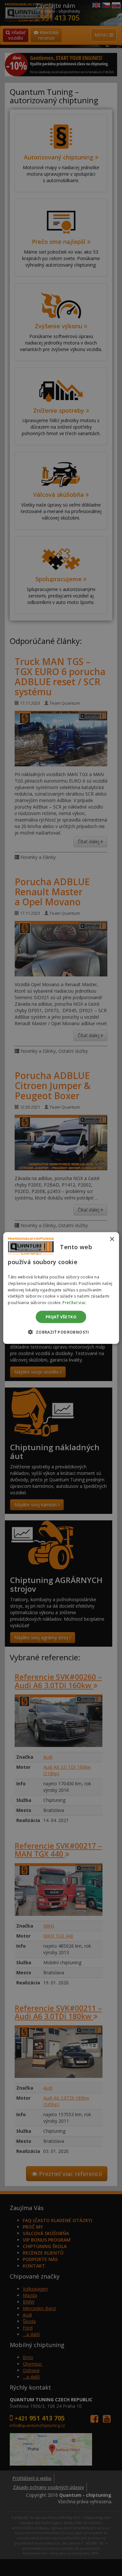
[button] (61, 1332)
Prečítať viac (74, 1303)
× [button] (112, 1239)
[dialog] (61, 1288)
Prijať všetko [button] (61, 1317)
